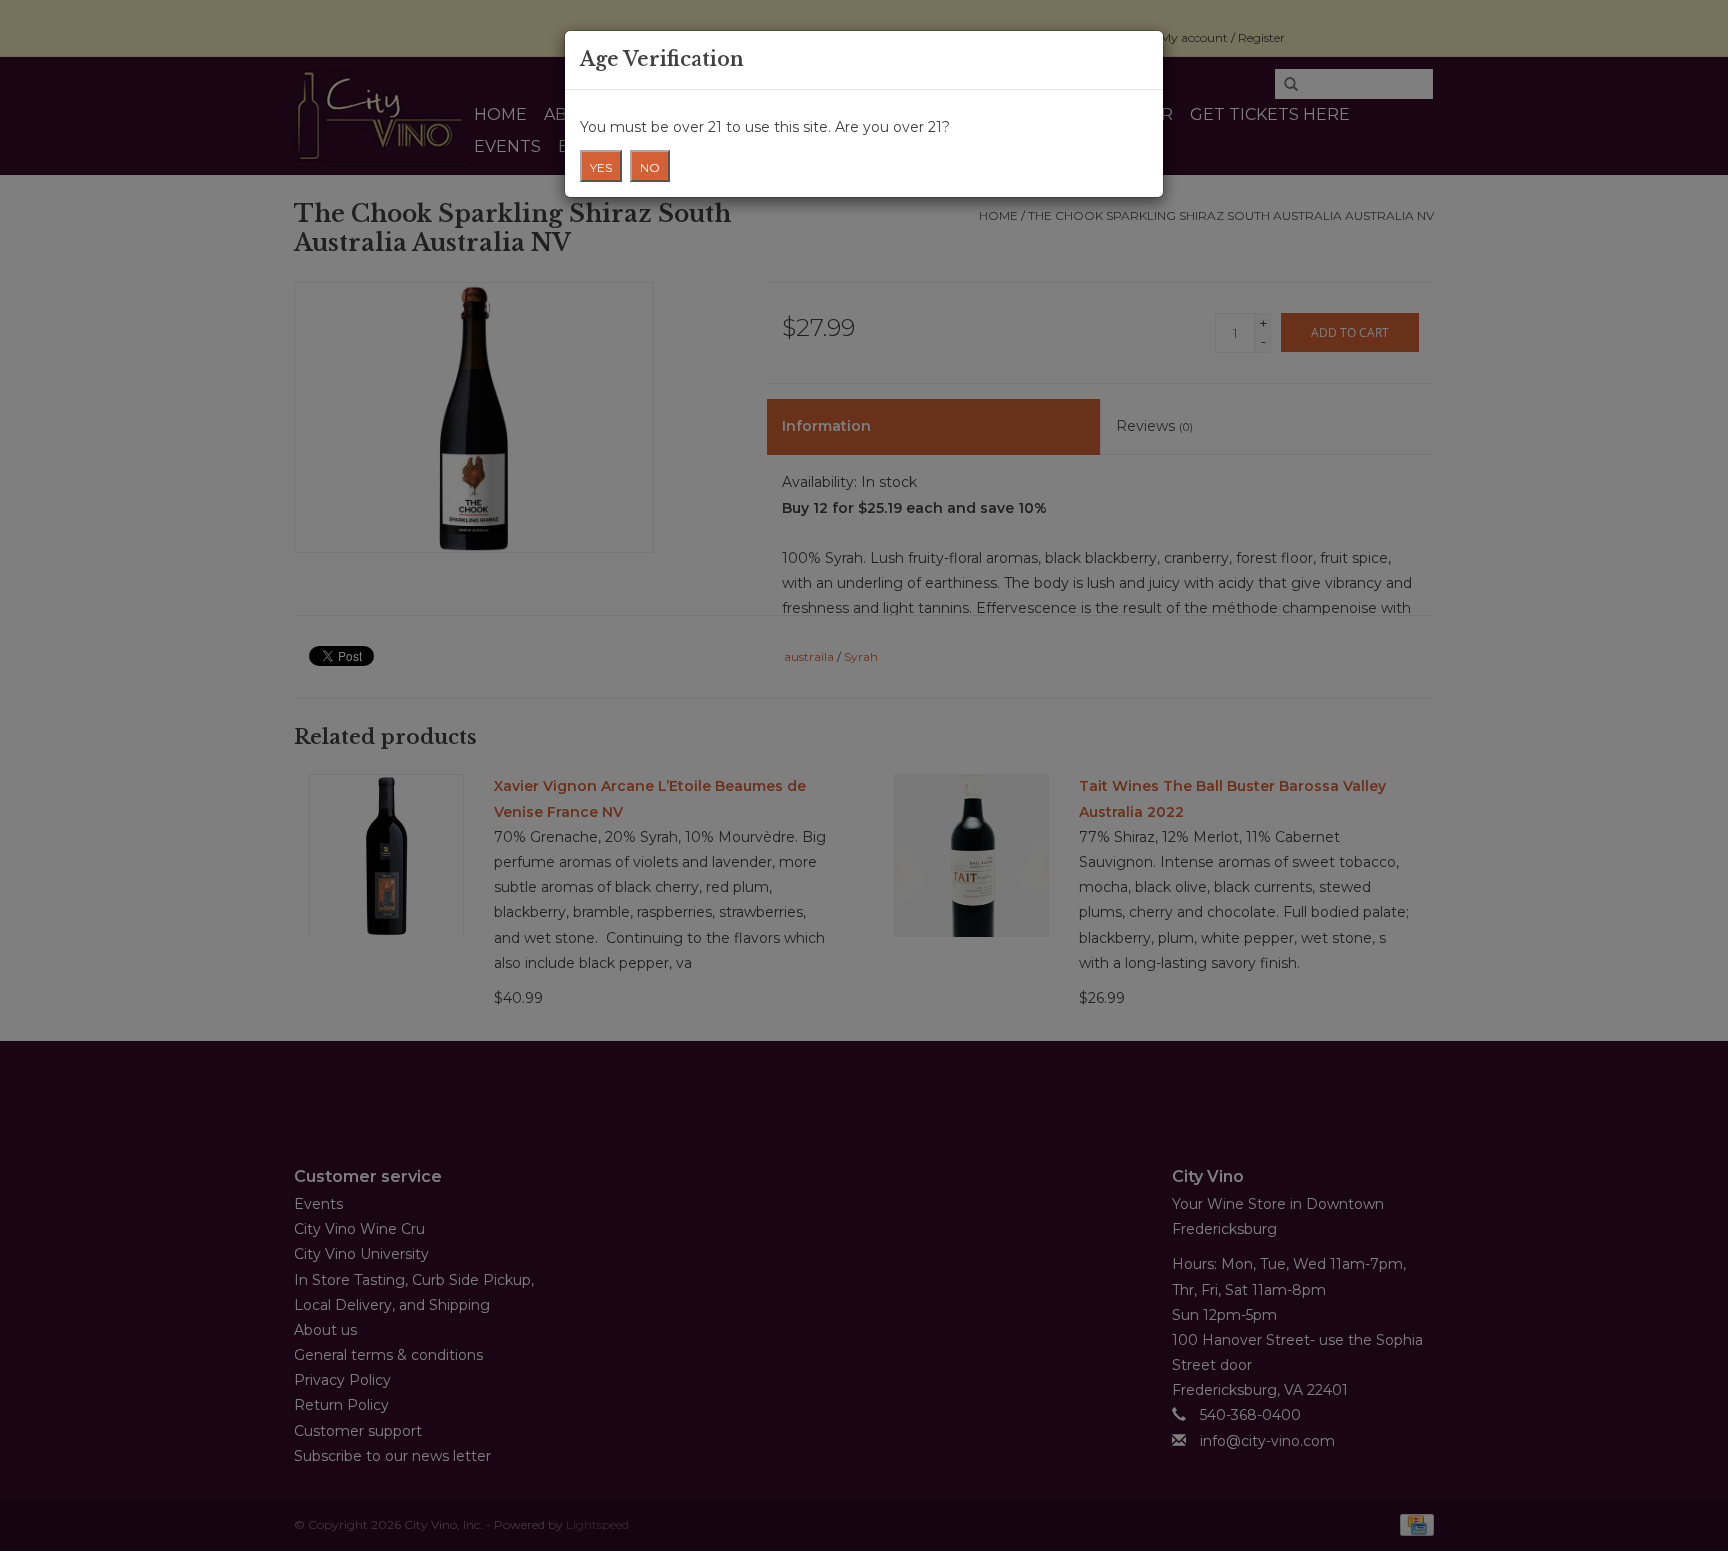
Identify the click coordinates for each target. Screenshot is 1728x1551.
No (650, 167)
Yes (601, 167)
